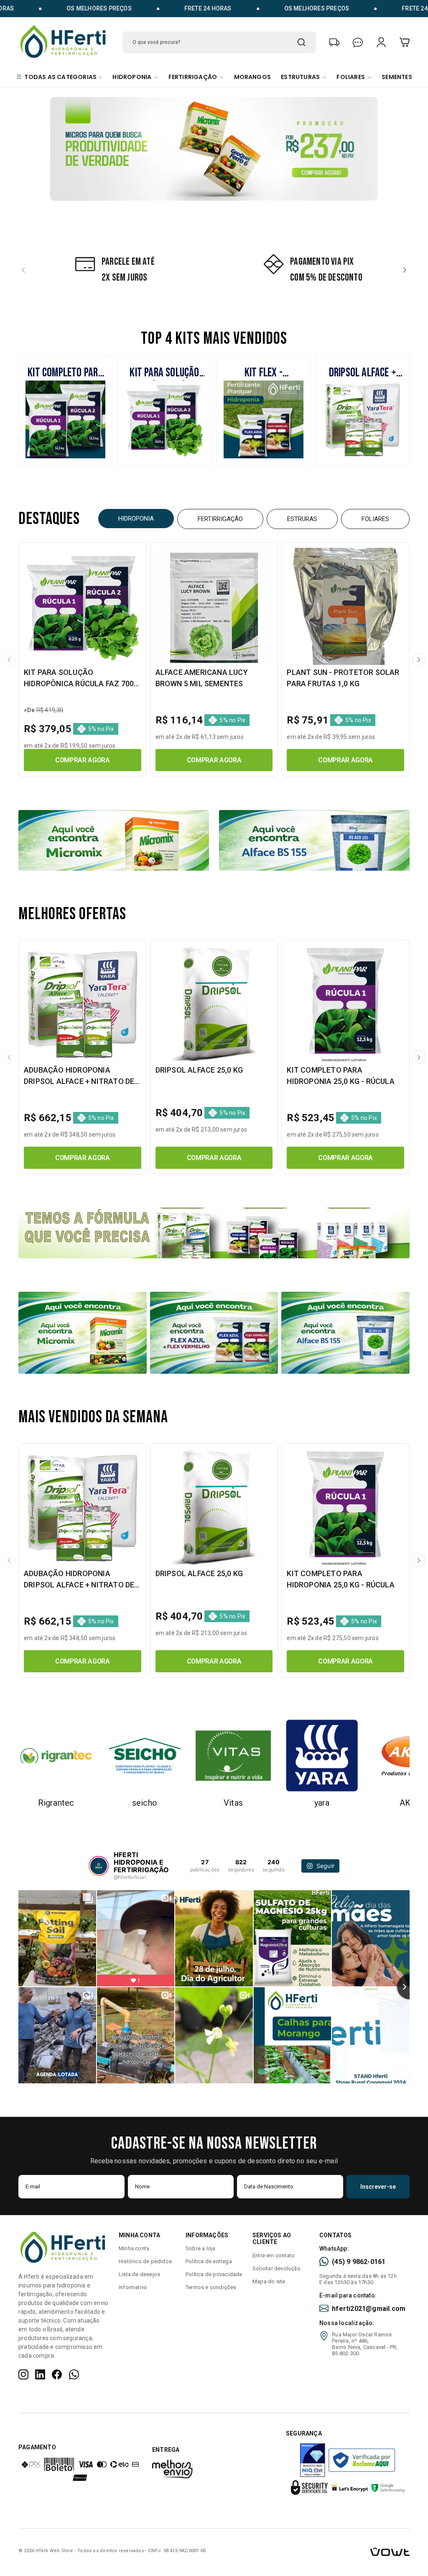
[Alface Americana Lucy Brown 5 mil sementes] (214, 607)
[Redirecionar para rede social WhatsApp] (74, 2374)
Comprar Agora (83, 760)
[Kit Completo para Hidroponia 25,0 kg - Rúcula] (345, 1004)
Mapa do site (269, 2281)
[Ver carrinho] (405, 42)
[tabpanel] (214, 660)
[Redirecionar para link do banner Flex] (214, 1332)
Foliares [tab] (375, 519)
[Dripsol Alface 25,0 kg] (214, 1004)
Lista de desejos (139, 2274)
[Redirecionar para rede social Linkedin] (40, 2374)
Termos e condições (211, 2287)
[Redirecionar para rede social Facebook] (57, 2374)
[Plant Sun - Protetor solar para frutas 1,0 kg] (345, 607)
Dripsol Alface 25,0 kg (199, 1070)
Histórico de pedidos (145, 2261)
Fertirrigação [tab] (220, 519)
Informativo (133, 2287)
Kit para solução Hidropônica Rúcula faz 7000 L (81, 684)
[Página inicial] (64, 41)
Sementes (397, 77)
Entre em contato (274, 2255)
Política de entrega (209, 2261)
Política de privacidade (214, 2274)
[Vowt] (371, 2551)
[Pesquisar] (301, 42)
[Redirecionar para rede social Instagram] (23, 2374)
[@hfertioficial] (99, 1866)
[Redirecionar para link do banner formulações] (214, 1232)
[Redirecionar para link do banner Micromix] (83, 1332)
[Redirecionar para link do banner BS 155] (345, 1332)
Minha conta (134, 2248)
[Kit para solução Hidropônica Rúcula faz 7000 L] (83, 607)
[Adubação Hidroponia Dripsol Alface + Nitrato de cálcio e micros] (83, 1004)
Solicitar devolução (276, 2268)
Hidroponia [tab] (136, 519)
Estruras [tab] (302, 519)
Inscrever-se (378, 2187)
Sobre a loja (200, 2248)
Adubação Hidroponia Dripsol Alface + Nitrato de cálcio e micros (79, 1081)
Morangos (253, 77)
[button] (23, 270)
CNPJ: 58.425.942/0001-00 (177, 2551)
